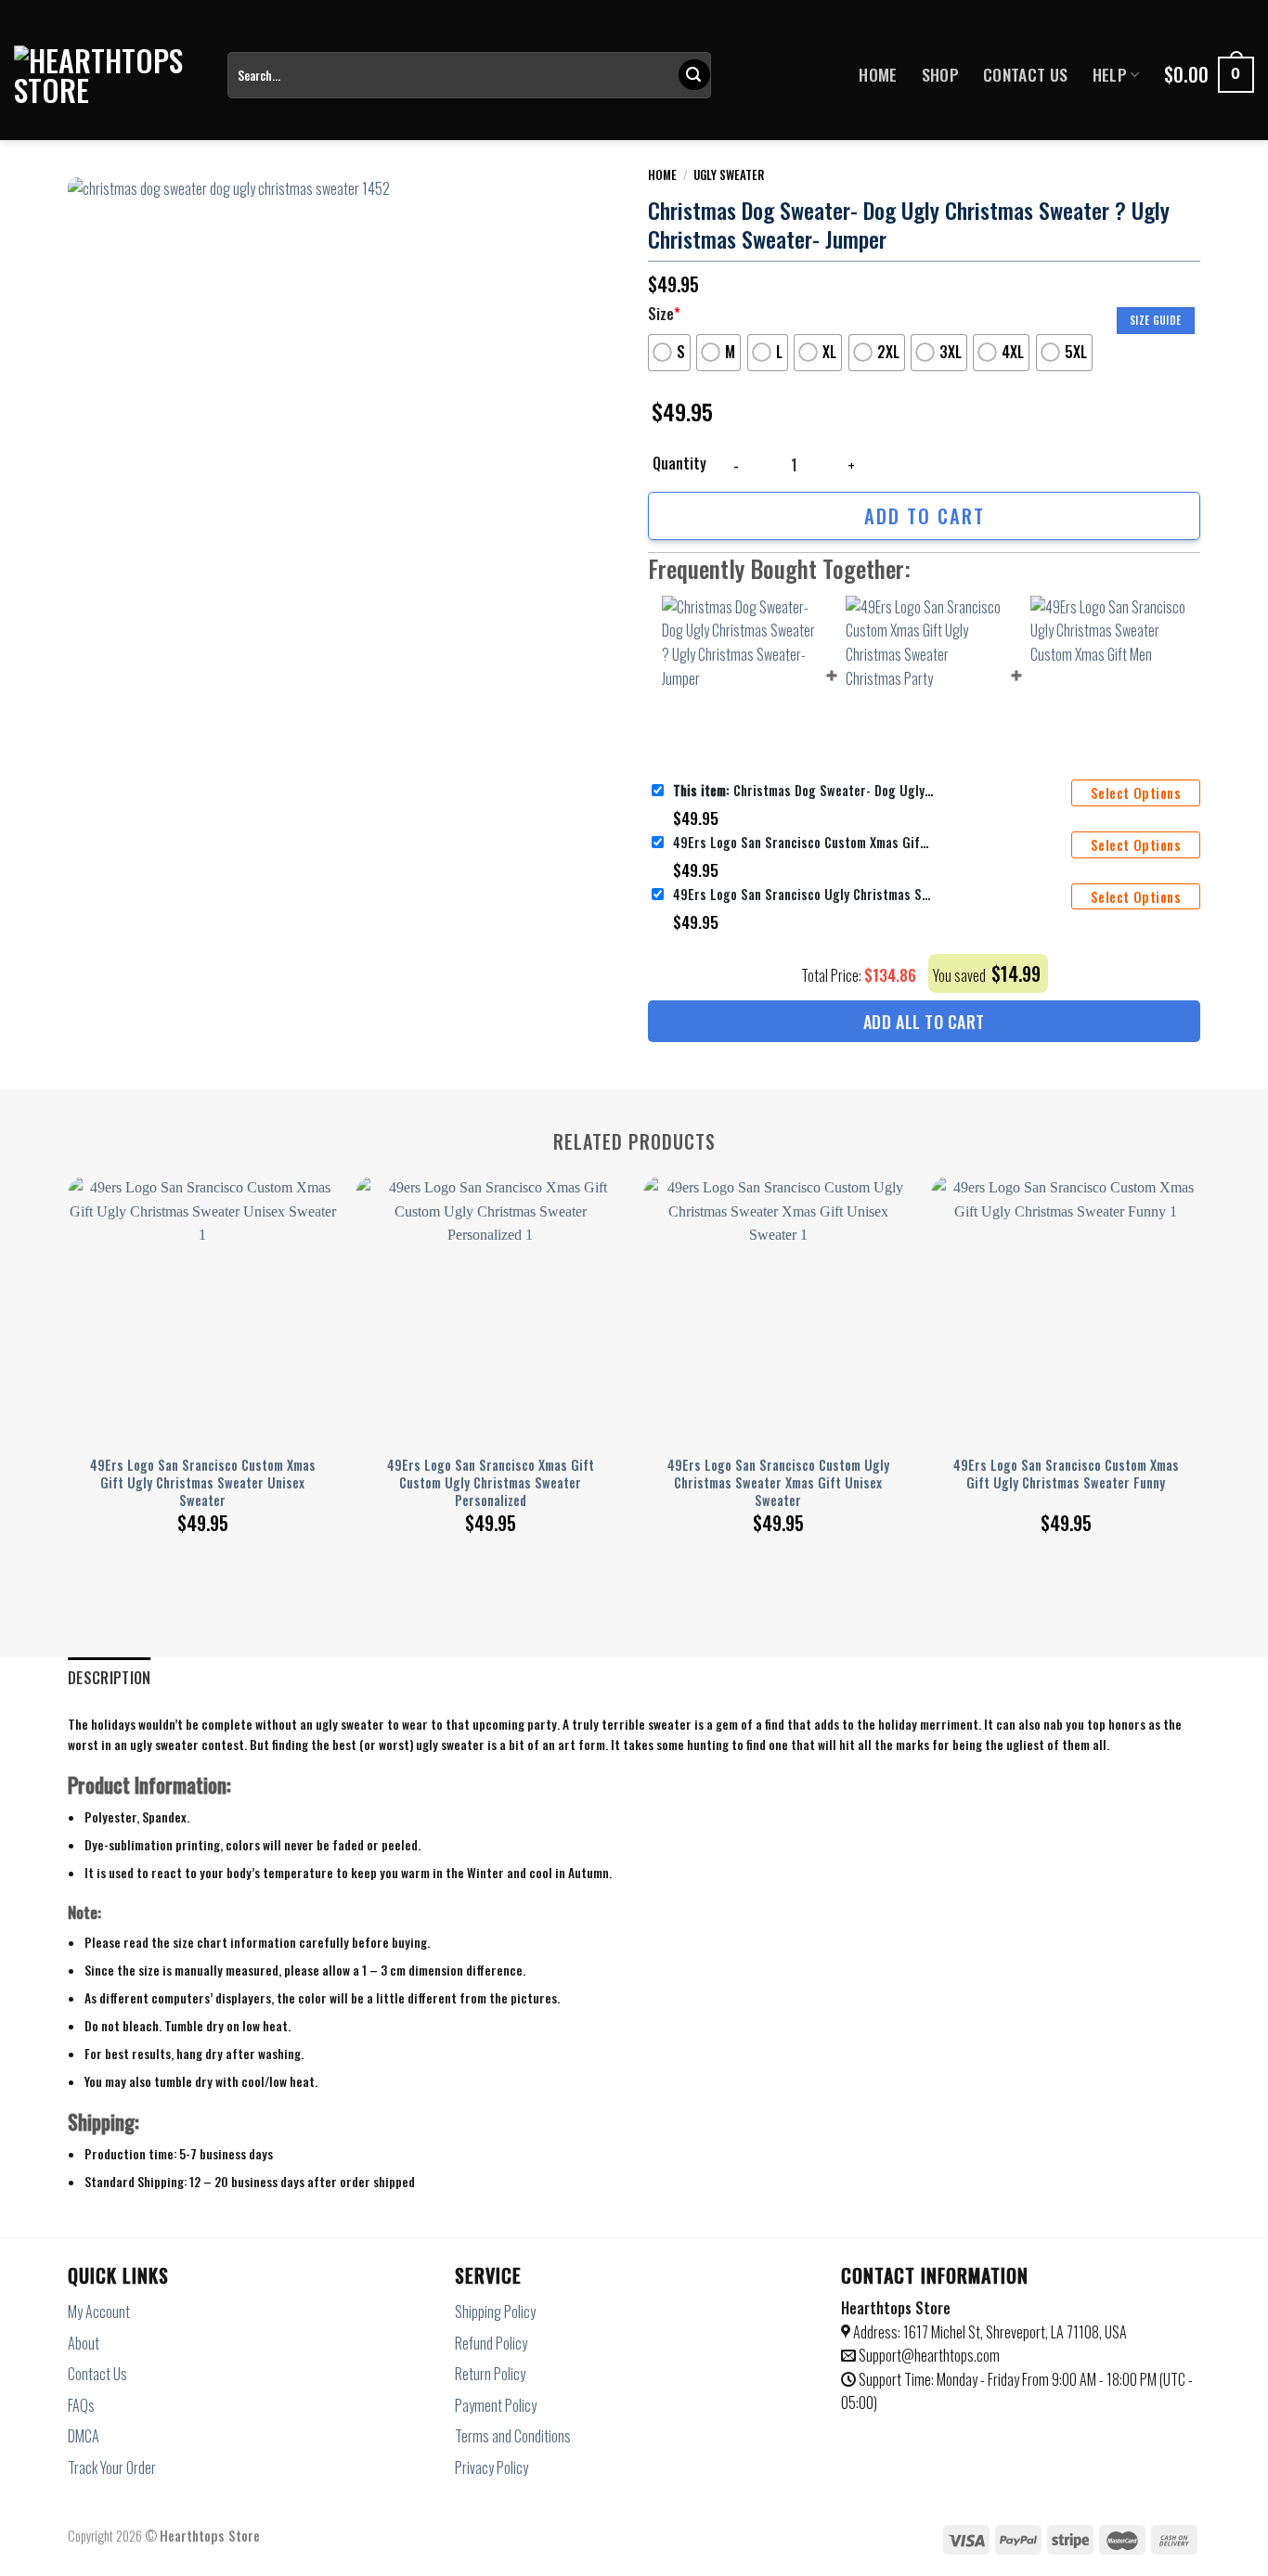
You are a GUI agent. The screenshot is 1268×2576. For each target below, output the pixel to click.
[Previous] (69, 1333)
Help (1110, 74)
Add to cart (925, 515)
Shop (940, 74)
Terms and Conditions (513, 2436)
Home (878, 74)
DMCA (84, 2436)
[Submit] (694, 75)
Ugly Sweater (729, 174)
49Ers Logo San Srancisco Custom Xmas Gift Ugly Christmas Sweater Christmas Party (803, 842)
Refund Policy (491, 2343)
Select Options (1136, 793)
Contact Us (1026, 74)
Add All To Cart (924, 1022)
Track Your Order (112, 2467)
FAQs (81, 2405)
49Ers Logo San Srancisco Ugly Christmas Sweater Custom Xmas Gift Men (803, 894)
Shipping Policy (495, 2312)
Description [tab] (110, 1678)
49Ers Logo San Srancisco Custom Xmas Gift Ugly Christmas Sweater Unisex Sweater (203, 1483)
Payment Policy (496, 2405)
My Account (99, 2312)
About (84, 2343)
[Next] (1199, 1333)
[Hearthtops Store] (107, 75)
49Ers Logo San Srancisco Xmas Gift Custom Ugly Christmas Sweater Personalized (491, 1483)
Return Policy (490, 2374)
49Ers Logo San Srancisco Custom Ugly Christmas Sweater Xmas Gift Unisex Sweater (778, 1483)
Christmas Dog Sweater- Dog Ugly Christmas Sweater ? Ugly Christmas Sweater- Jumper (803, 790)
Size (664, 314)
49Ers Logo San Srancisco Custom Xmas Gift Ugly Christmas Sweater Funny (1066, 1474)
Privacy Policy (492, 2467)
